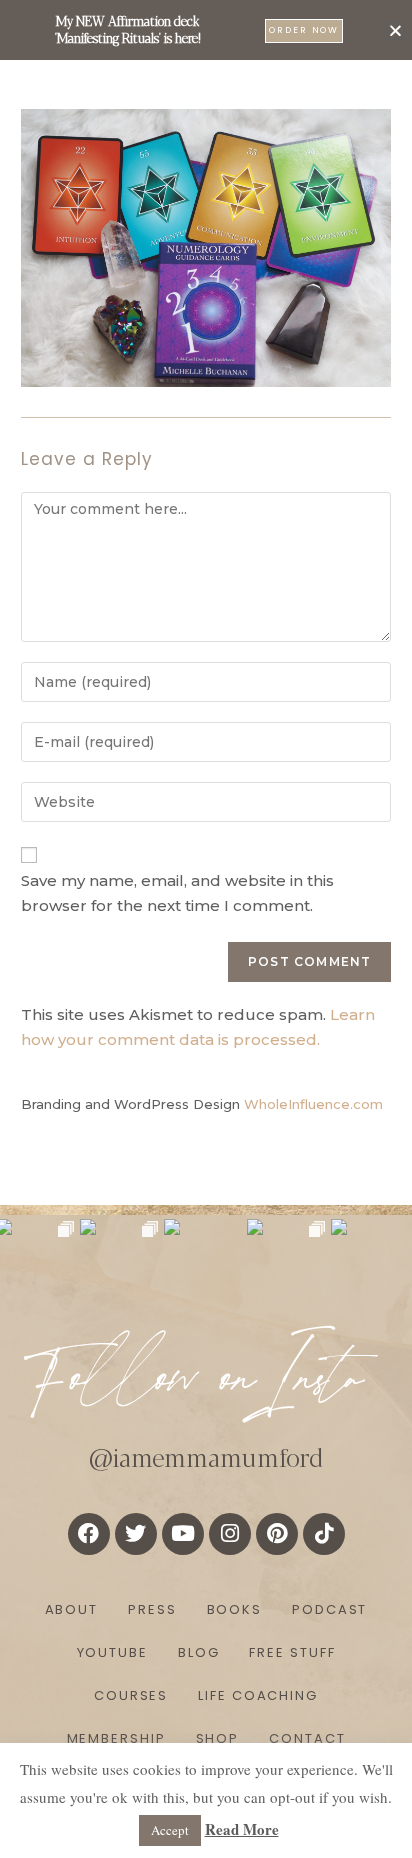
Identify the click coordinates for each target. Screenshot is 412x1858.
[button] (395, 30)
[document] (206, 929)
